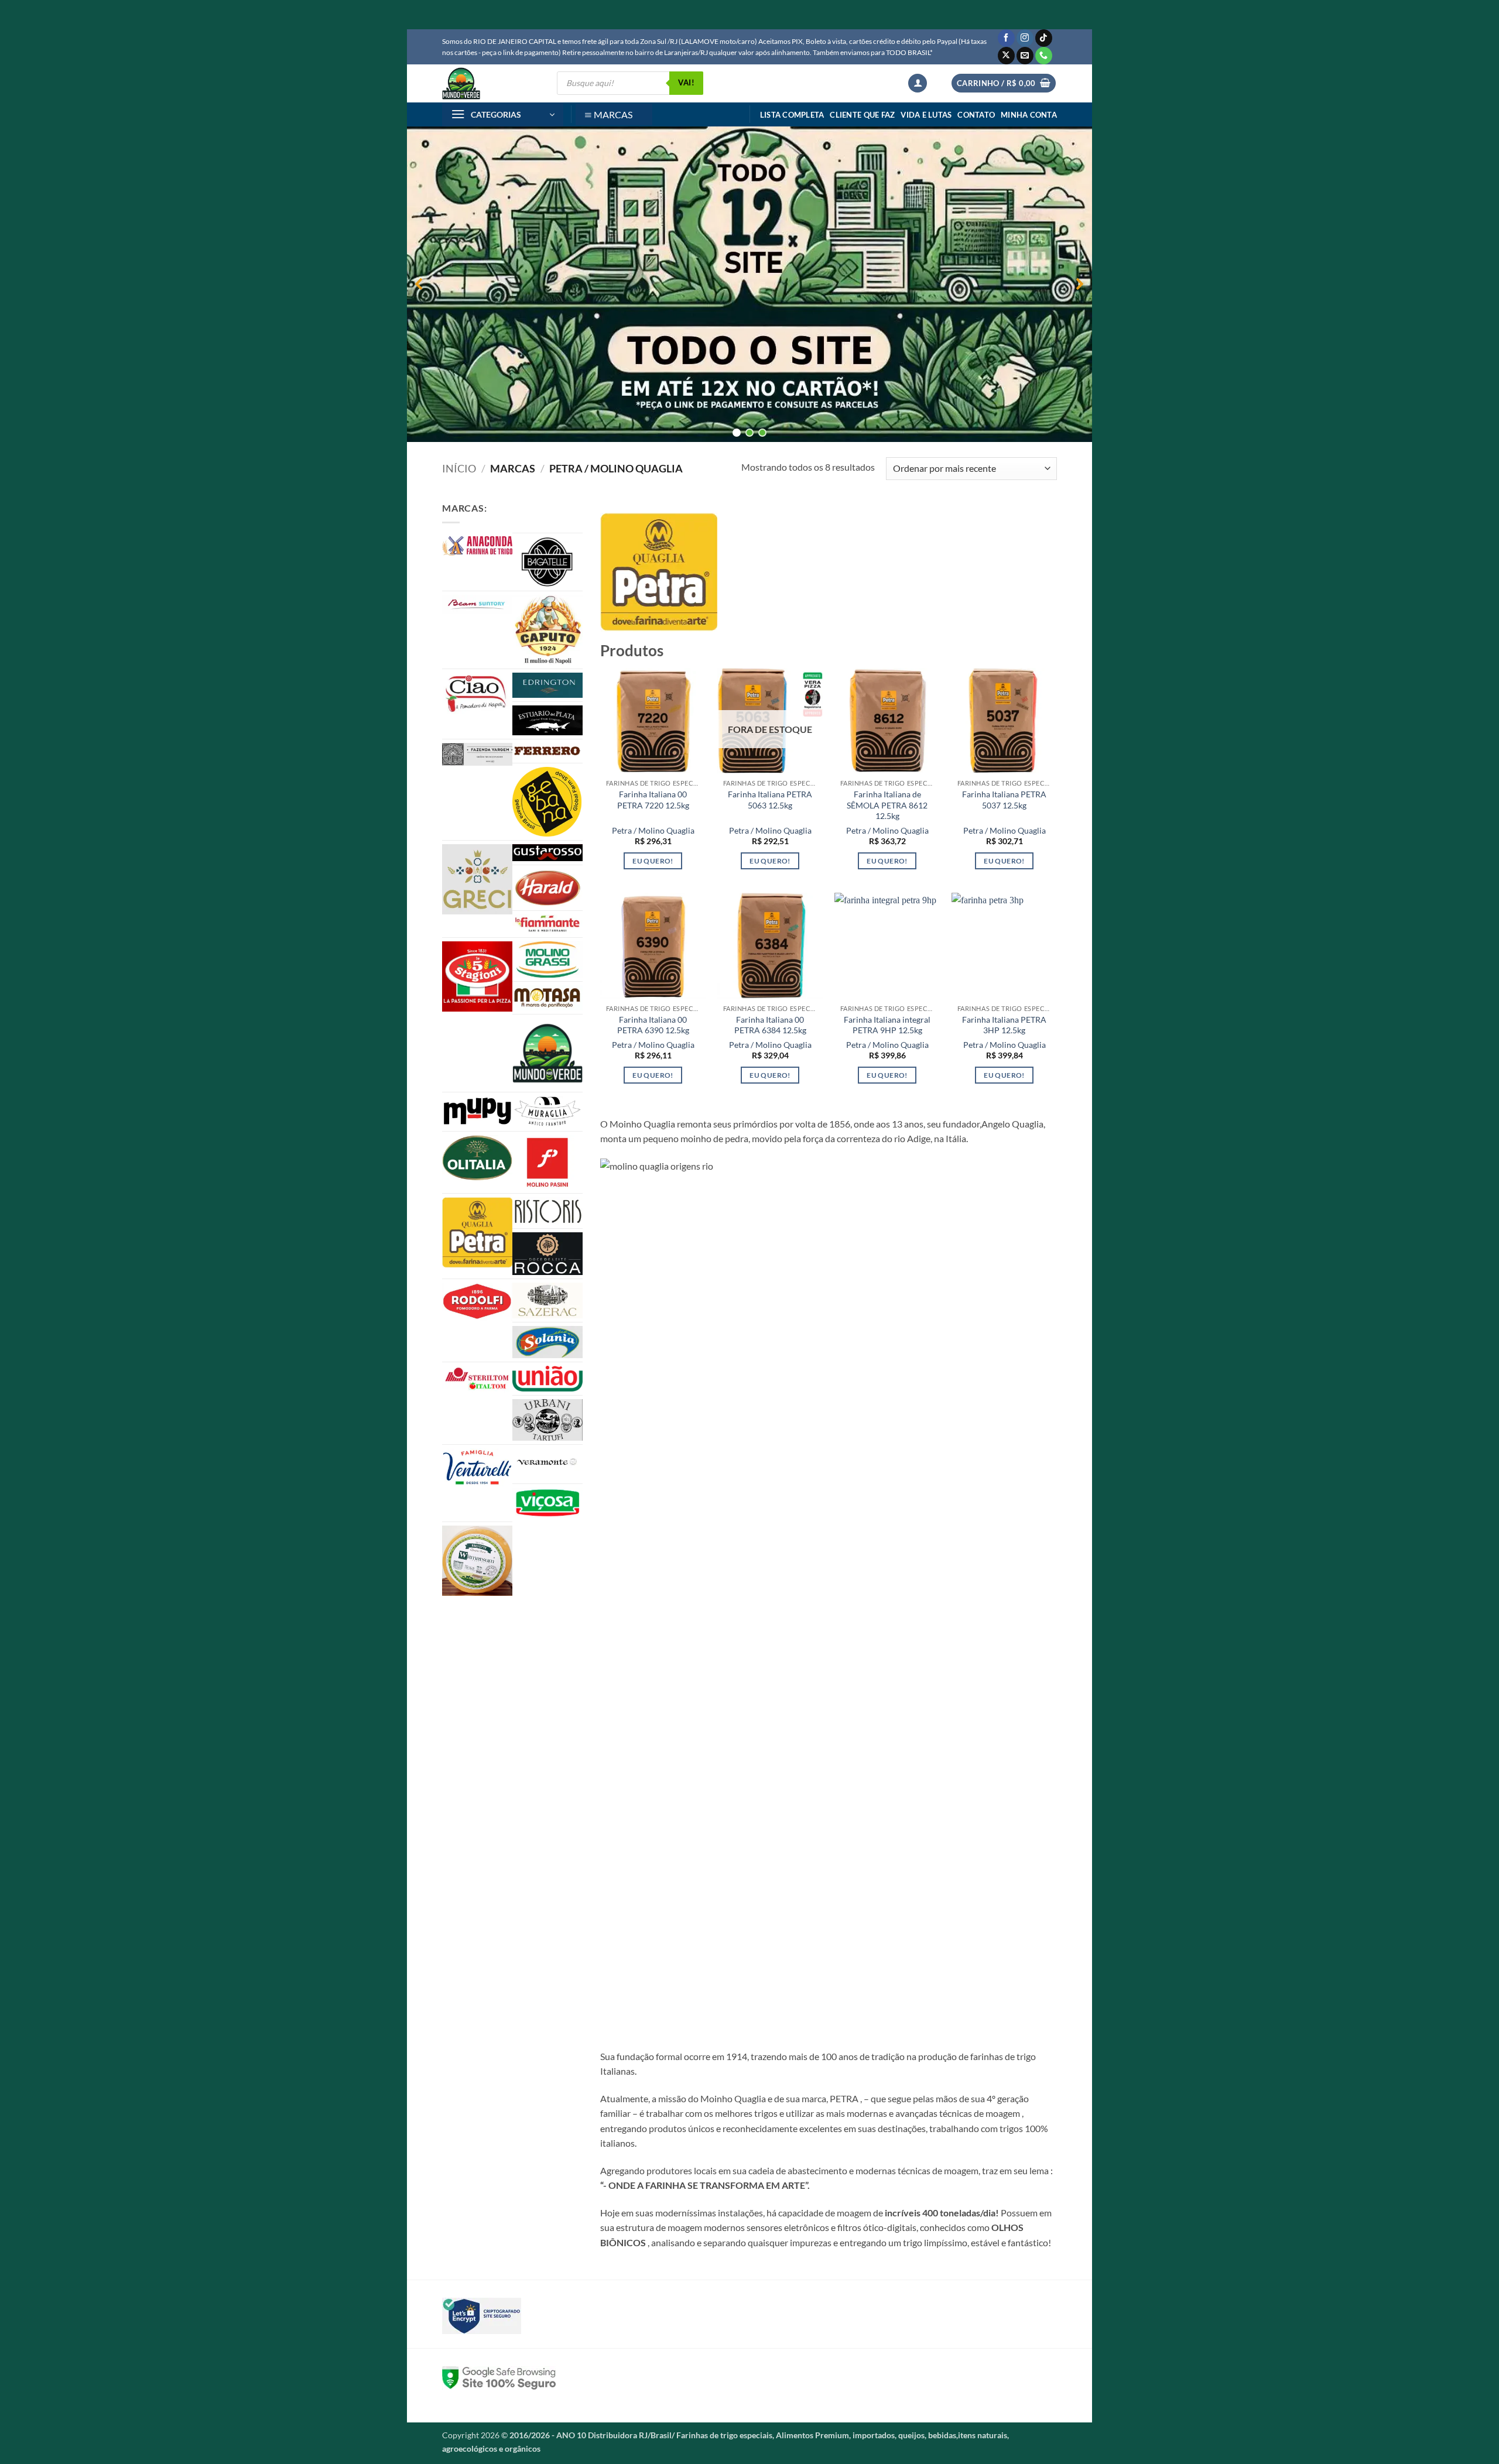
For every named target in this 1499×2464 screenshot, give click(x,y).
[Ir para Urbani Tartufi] (547, 1420)
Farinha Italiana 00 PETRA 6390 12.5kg (653, 1025)
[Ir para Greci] (477, 879)
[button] (918, 83)
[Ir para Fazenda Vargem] (477, 754)
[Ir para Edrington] (547, 685)
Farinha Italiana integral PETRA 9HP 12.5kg (887, 1025)
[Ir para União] (547, 1379)
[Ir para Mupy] (477, 1111)
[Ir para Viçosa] (547, 1503)
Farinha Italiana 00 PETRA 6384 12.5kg (770, 1025)
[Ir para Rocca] (547, 1254)
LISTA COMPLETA (792, 115)
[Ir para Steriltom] (477, 1379)
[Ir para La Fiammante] (547, 924)
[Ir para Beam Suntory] (477, 604)
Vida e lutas (926, 115)
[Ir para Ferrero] (547, 751)
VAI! (686, 83)
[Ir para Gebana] (547, 801)
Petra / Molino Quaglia (653, 830)
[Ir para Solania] (547, 1342)
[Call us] (1044, 56)
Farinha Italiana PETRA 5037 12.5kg (1004, 800)
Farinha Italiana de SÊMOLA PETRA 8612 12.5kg (887, 805)
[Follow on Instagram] (1025, 38)
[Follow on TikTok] (1044, 38)
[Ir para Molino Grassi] (547, 959)
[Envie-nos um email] (1025, 56)
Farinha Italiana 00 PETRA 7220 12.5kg (653, 800)
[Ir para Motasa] (547, 998)
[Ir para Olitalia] (477, 1158)
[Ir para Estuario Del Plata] (547, 720)
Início (459, 468)
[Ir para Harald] (547, 888)
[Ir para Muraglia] (547, 1112)
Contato (976, 115)
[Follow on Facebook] (1006, 38)
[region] (749, 284)
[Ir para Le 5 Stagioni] (477, 976)
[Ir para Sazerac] (547, 1301)
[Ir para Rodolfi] (477, 1302)
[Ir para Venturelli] (477, 1467)
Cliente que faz (862, 115)
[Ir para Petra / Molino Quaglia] (477, 1233)
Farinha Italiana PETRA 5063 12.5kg (770, 800)
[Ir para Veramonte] (547, 1464)
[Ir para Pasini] (547, 1162)
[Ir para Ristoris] (547, 1211)
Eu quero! (770, 861)
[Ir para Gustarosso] (547, 853)
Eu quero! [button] (653, 861)
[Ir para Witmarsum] (477, 1561)
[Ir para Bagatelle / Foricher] (547, 562)
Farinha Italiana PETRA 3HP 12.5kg (1004, 1025)
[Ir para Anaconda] (477, 546)
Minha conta (1029, 115)
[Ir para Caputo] (547, 630)
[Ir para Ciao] (477, 693)
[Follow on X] (1006, 56)
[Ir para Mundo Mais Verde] (547, 1053)
